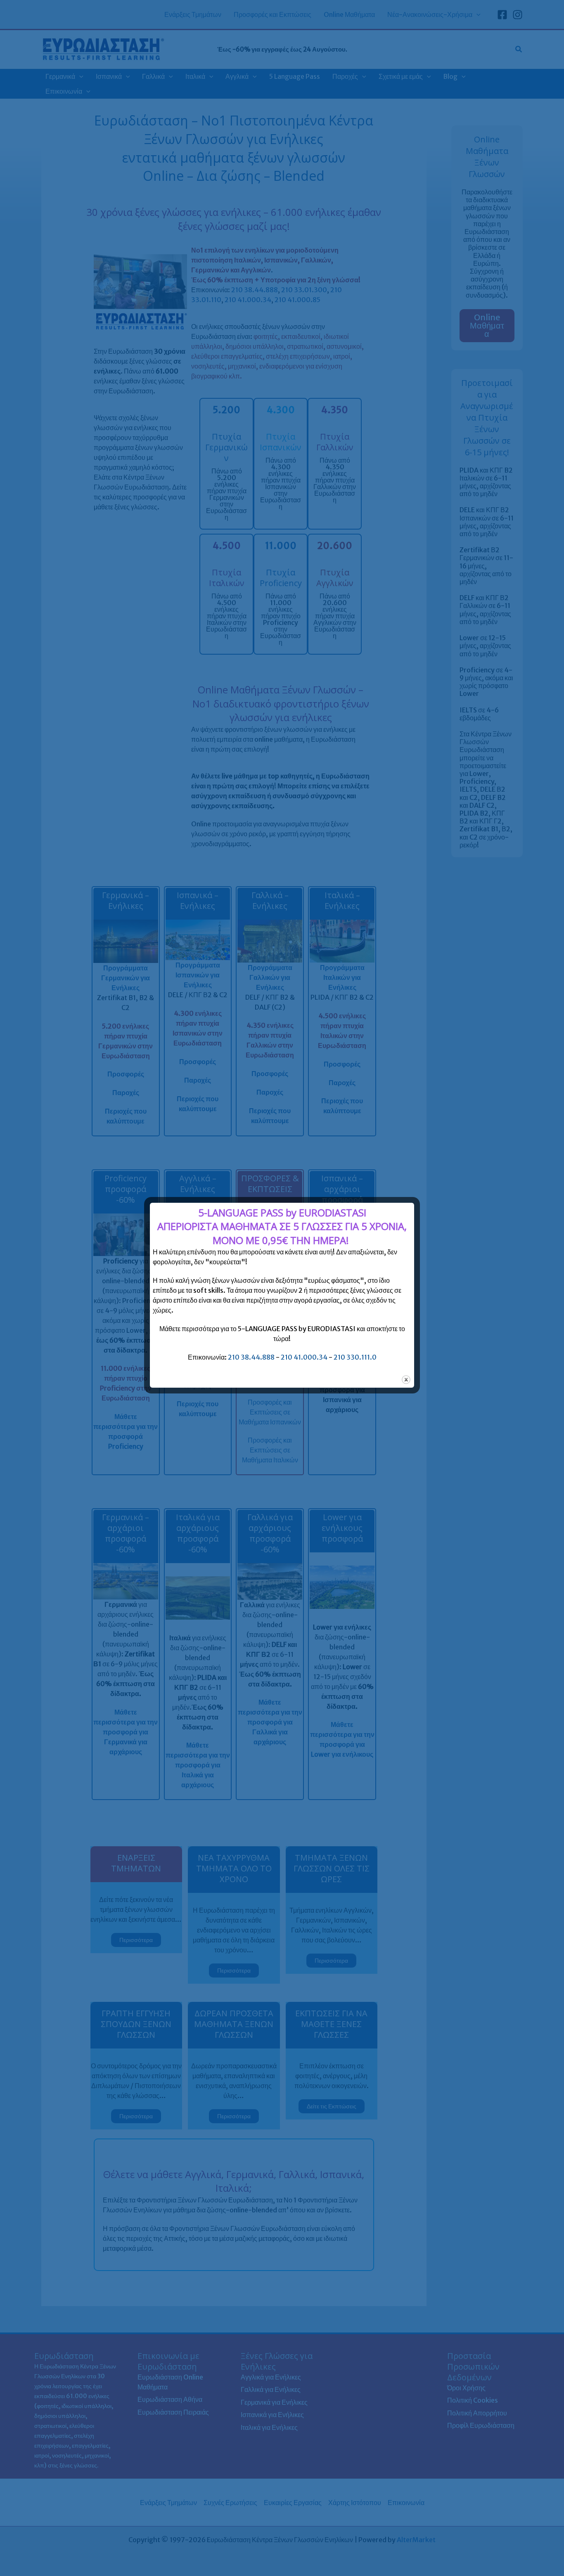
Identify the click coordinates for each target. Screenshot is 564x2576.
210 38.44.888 (251, 1357)
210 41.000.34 (304, 1357)
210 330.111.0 (355, 1357)
